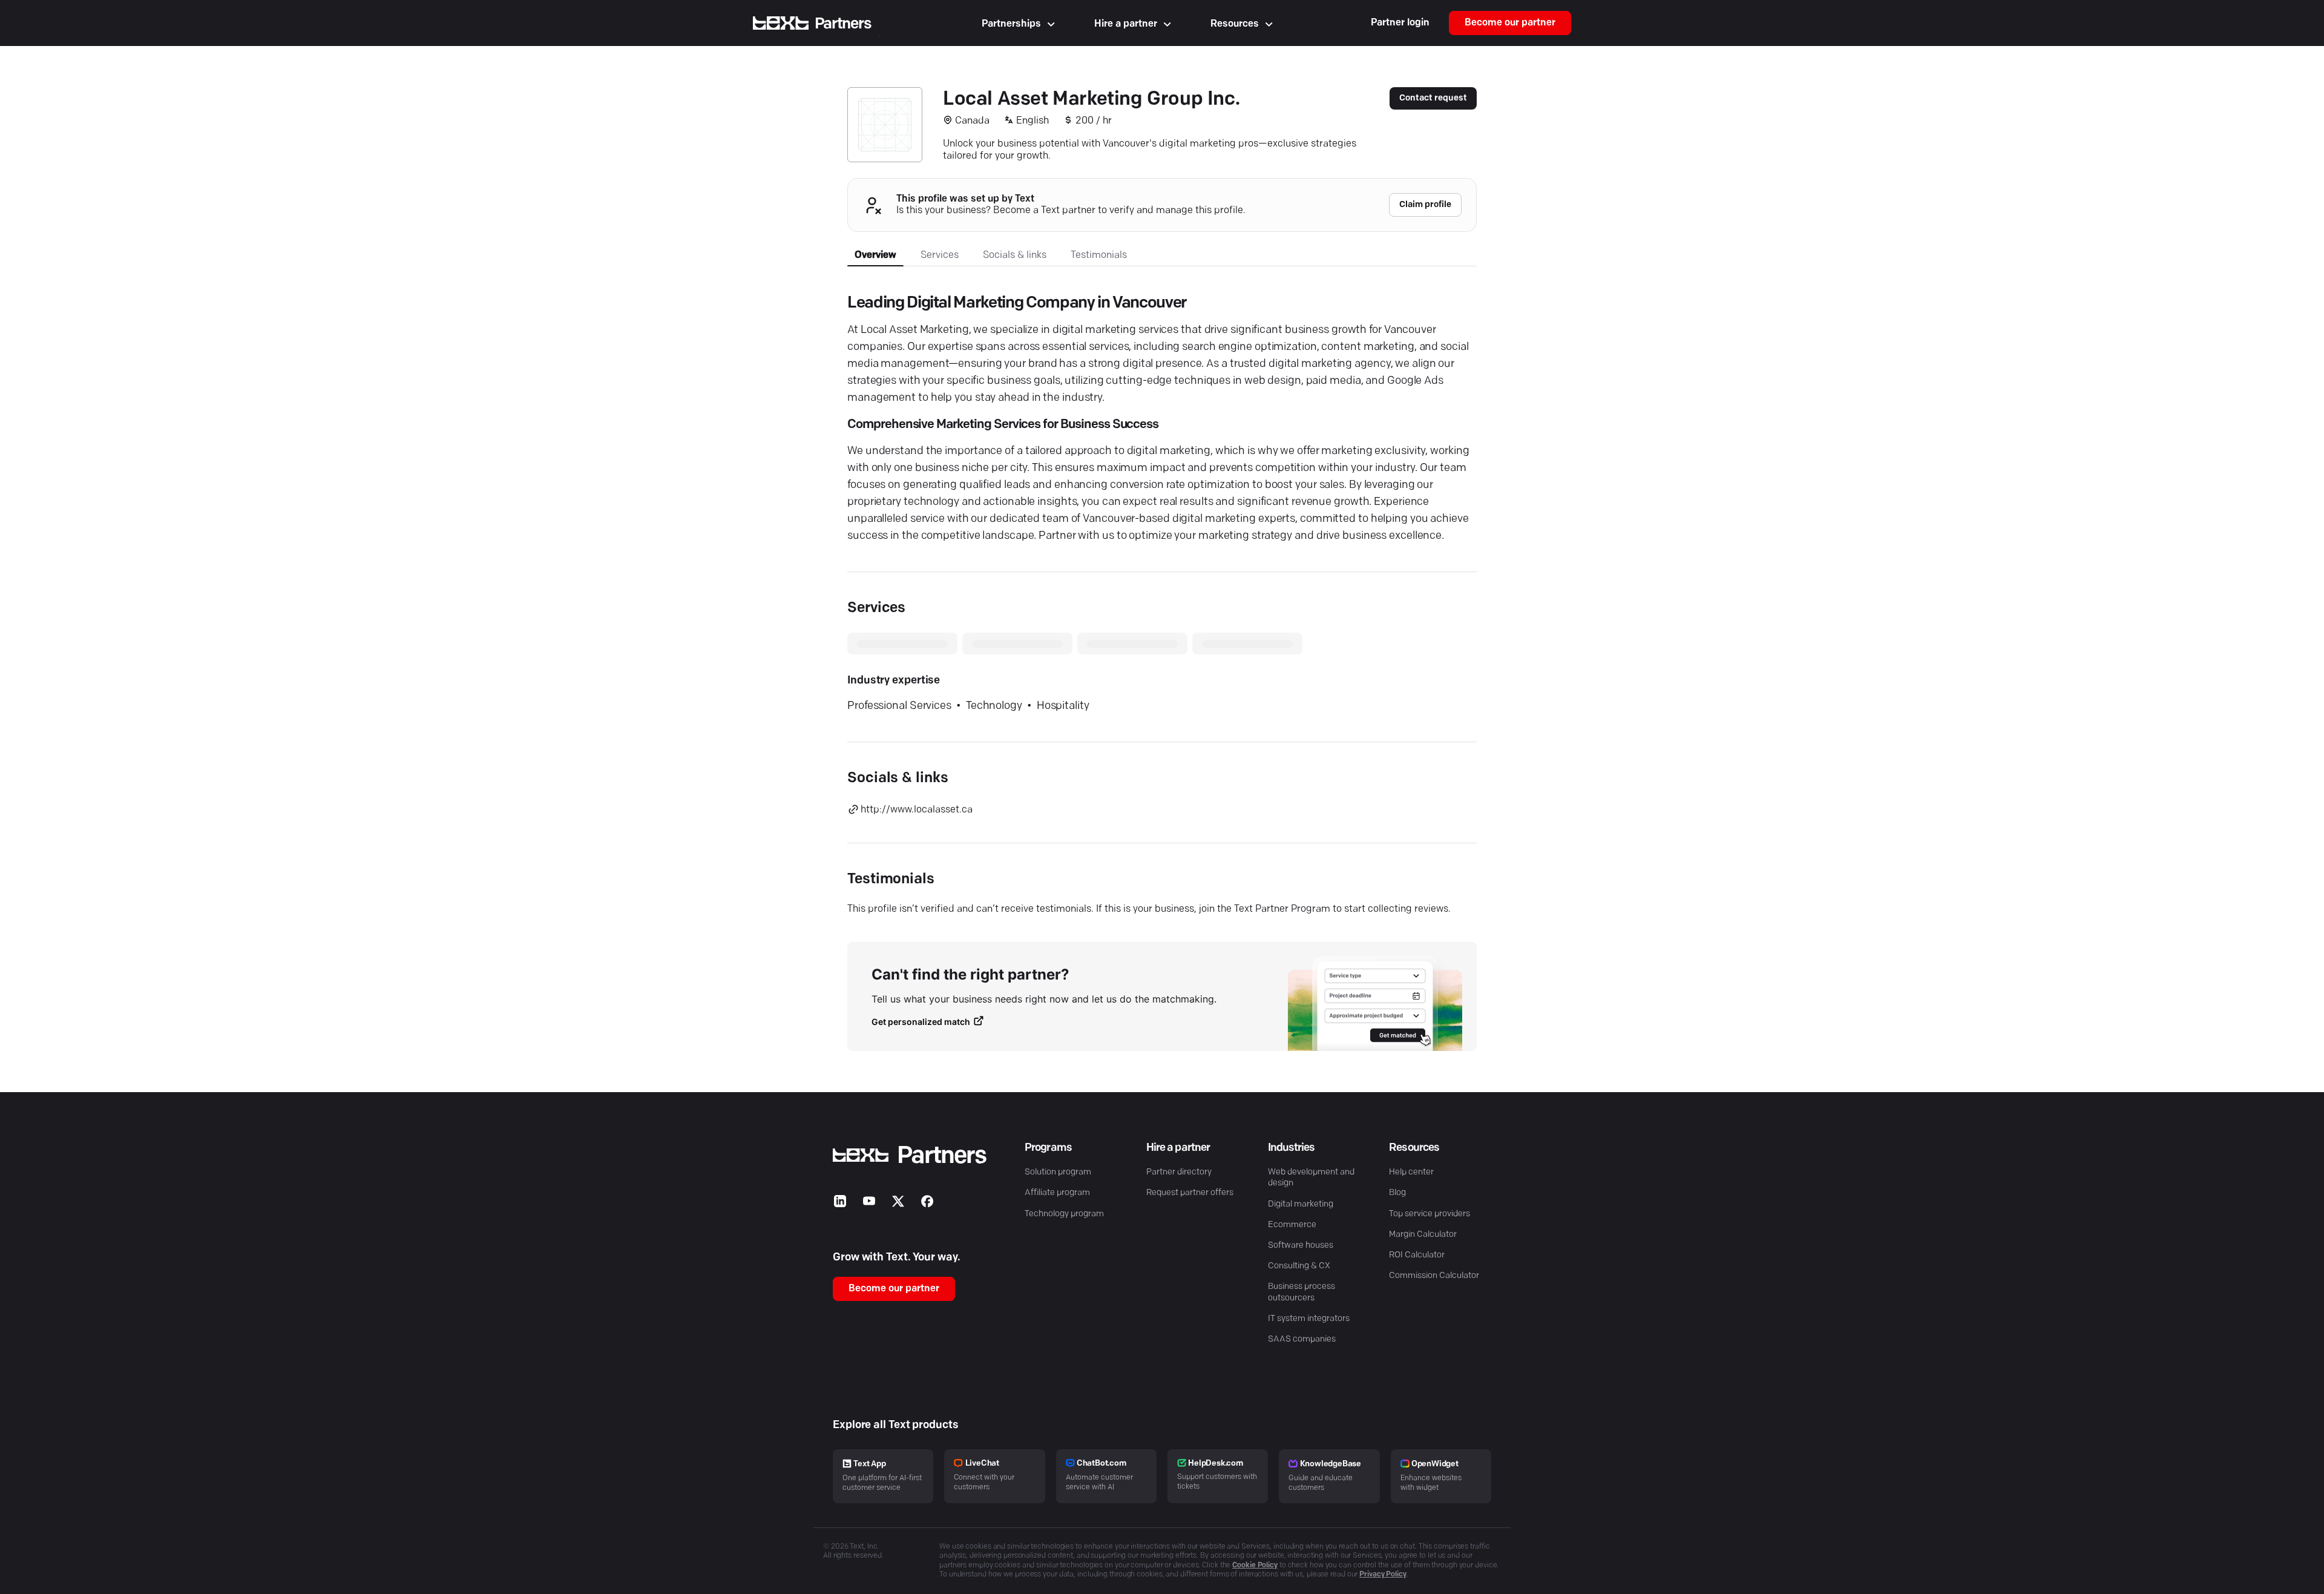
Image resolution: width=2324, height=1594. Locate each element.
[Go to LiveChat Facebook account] (927, 1204)
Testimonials (1099, 255)
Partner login (1400, 23)
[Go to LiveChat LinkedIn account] (840, 1204)
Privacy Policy (1383, 1575)
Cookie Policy (1255, 1566)
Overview (875, 255)
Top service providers (1430, 1214)
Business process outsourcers (1302, 1292)
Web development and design (1311, 1178)
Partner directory (1179, 1172)
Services (940, 255)
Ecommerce (1292, 1225)
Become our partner (1510, 23)
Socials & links (1015, 255)
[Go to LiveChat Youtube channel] (869, 1204)
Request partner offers (1190, 1193)
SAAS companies (1302, 1339)
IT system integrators (1309, 1319)
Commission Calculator (1434, 1276)
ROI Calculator (1417, 1255)
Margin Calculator (1423, 1235)
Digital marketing (1301, 1204)
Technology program (1064, 1214)
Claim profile (1425, 205)
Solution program (1058, 1172)
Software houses (1301, 1246)
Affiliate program (1057, 1193)
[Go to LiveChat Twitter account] (898, 1204)
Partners (843, 24)
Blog (1397, 1193)
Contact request (1433, 98)
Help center (1411, 1172)
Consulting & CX (1299, 1266)
